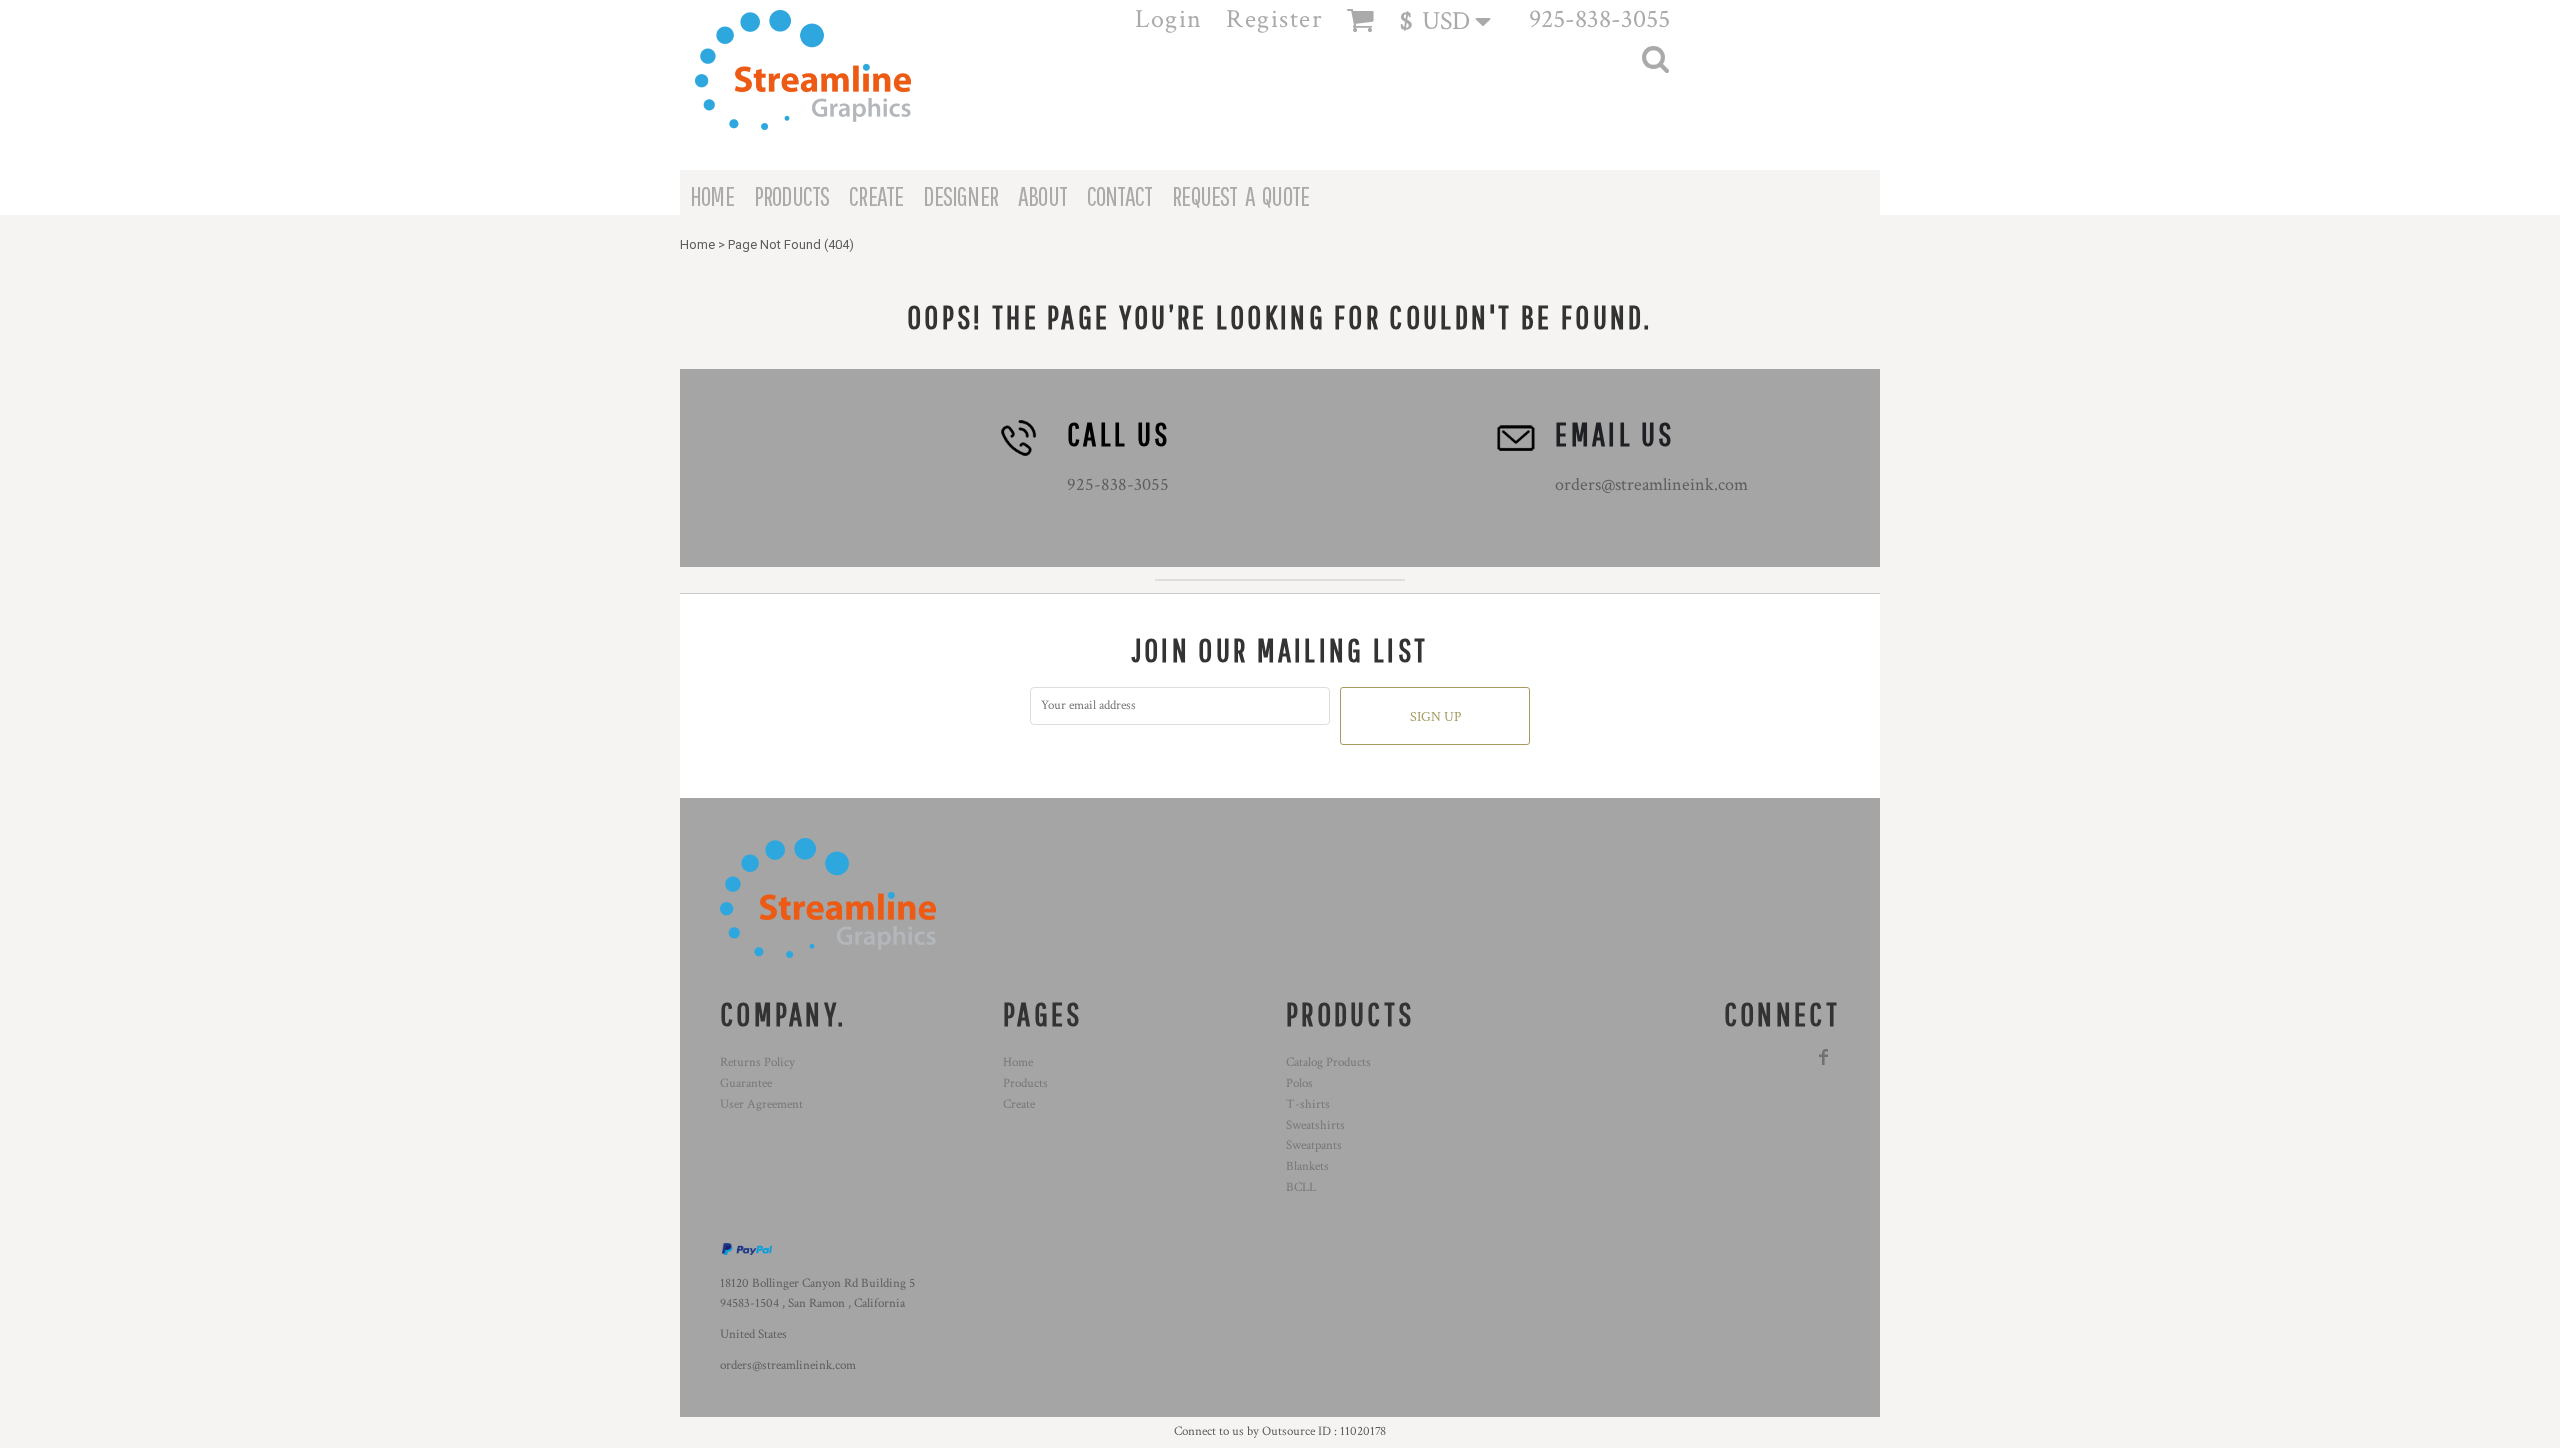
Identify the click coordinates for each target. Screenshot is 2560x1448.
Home (697, 244)
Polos (1299, 1083)
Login (1169, 19)
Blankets (1307, 1166)
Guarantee (746, 1083)
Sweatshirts (1315, 1125)
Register (1274, 19)
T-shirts (1308, 1104)
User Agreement (761, 1104)
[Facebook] (1824, 1057)
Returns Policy (757, 1062)
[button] (1454, 20)
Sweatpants (1314, 1145)
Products (1025, 1083)
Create (1019, 1104)
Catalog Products (1328, 1062)
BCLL (1301, 1187)
